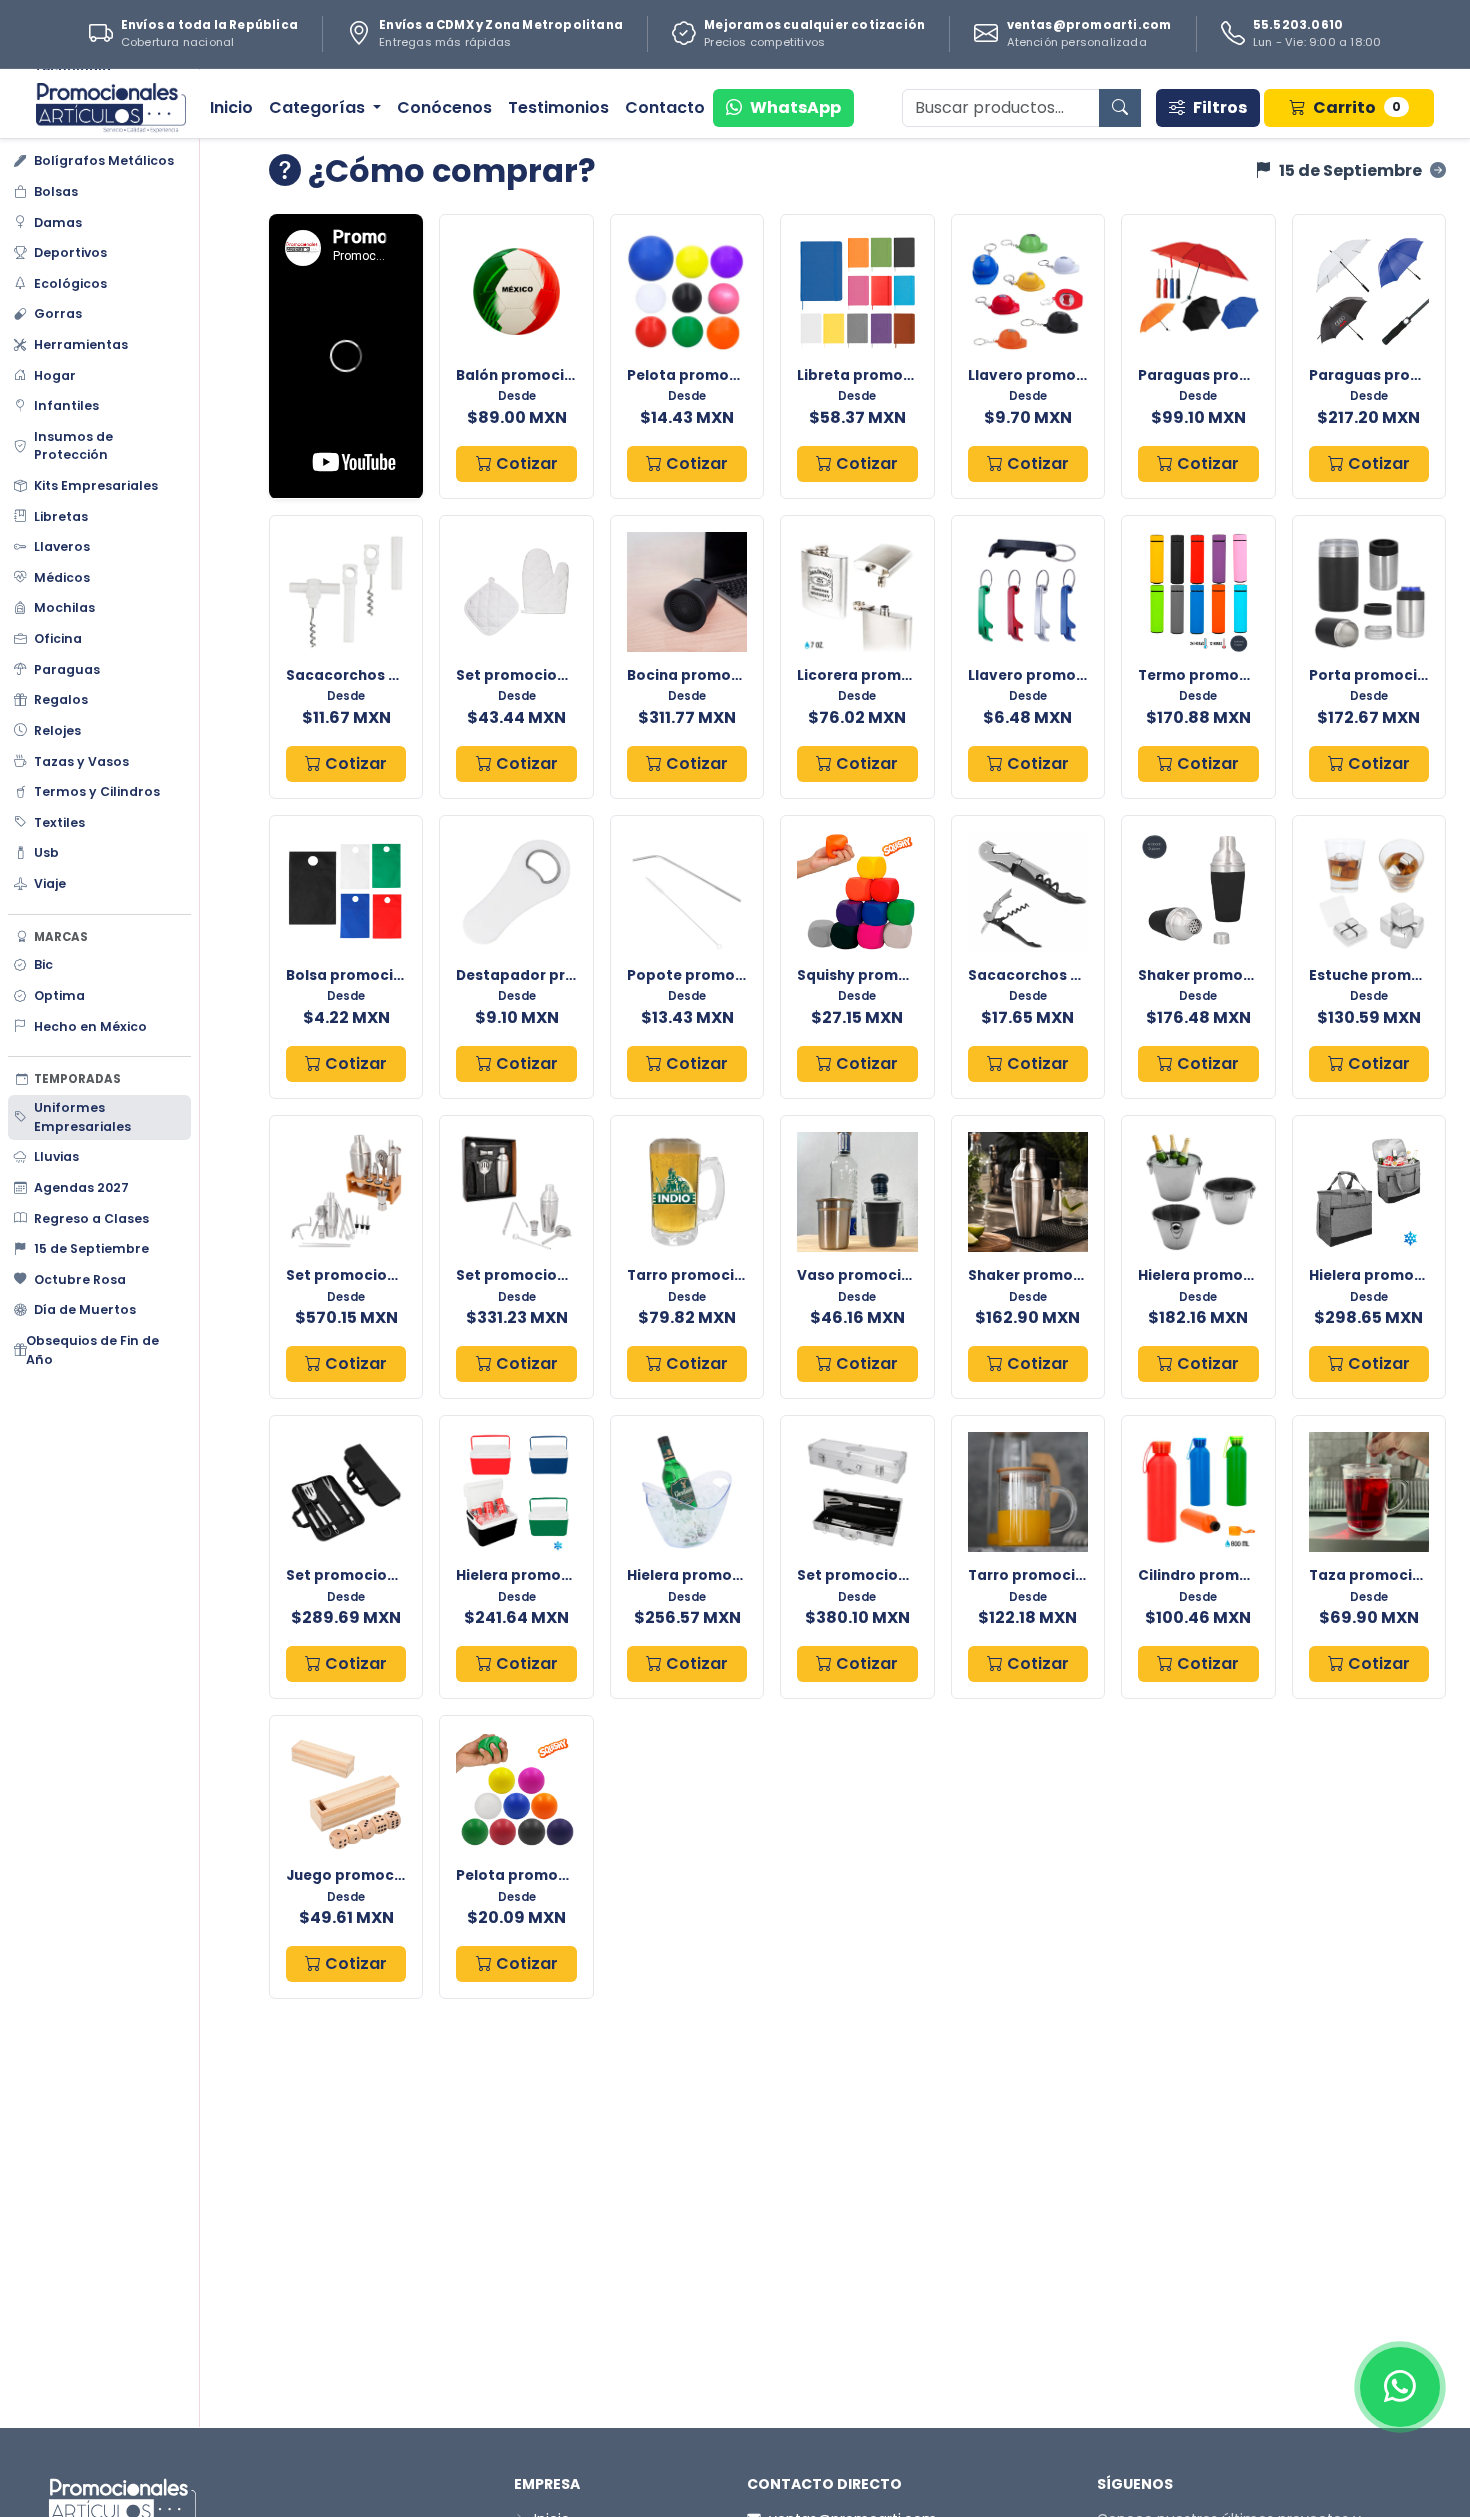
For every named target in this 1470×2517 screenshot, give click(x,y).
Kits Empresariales (96, 485)
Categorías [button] (319, 107)
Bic (43, 964)
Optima (59, 995)
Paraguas (67, 669)
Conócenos (444, 107)
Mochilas (64, 607)
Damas (58, 222)
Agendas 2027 (81, 1187)
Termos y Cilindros (97, 791)
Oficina (58, 638)
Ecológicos (70, 283)
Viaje (50, 883)
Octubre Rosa (80, 1279)
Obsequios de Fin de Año (92, 1350)
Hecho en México (90, 1026)
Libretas (61, 516)
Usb (46, 852)
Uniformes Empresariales (82, 1117)
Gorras (58, 313)
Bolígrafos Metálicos (104, 160)
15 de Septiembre (91, 1248)
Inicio (231, 107)
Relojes (57, 730)
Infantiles (66, 405)
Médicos (62, 577)
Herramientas (81, 344)
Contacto (665, 107)
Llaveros (62, 546)
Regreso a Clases (91, 1218)
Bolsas (56, 191)
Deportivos (70, 252)
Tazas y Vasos (81, 761)
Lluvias (56, 1156)
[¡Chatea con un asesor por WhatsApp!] (1400, 2387)
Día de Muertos (85, 1309)
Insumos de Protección (73, 446)
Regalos (61, 699)
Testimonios (558, 107)
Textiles (59, 822)
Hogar (55, 375)
